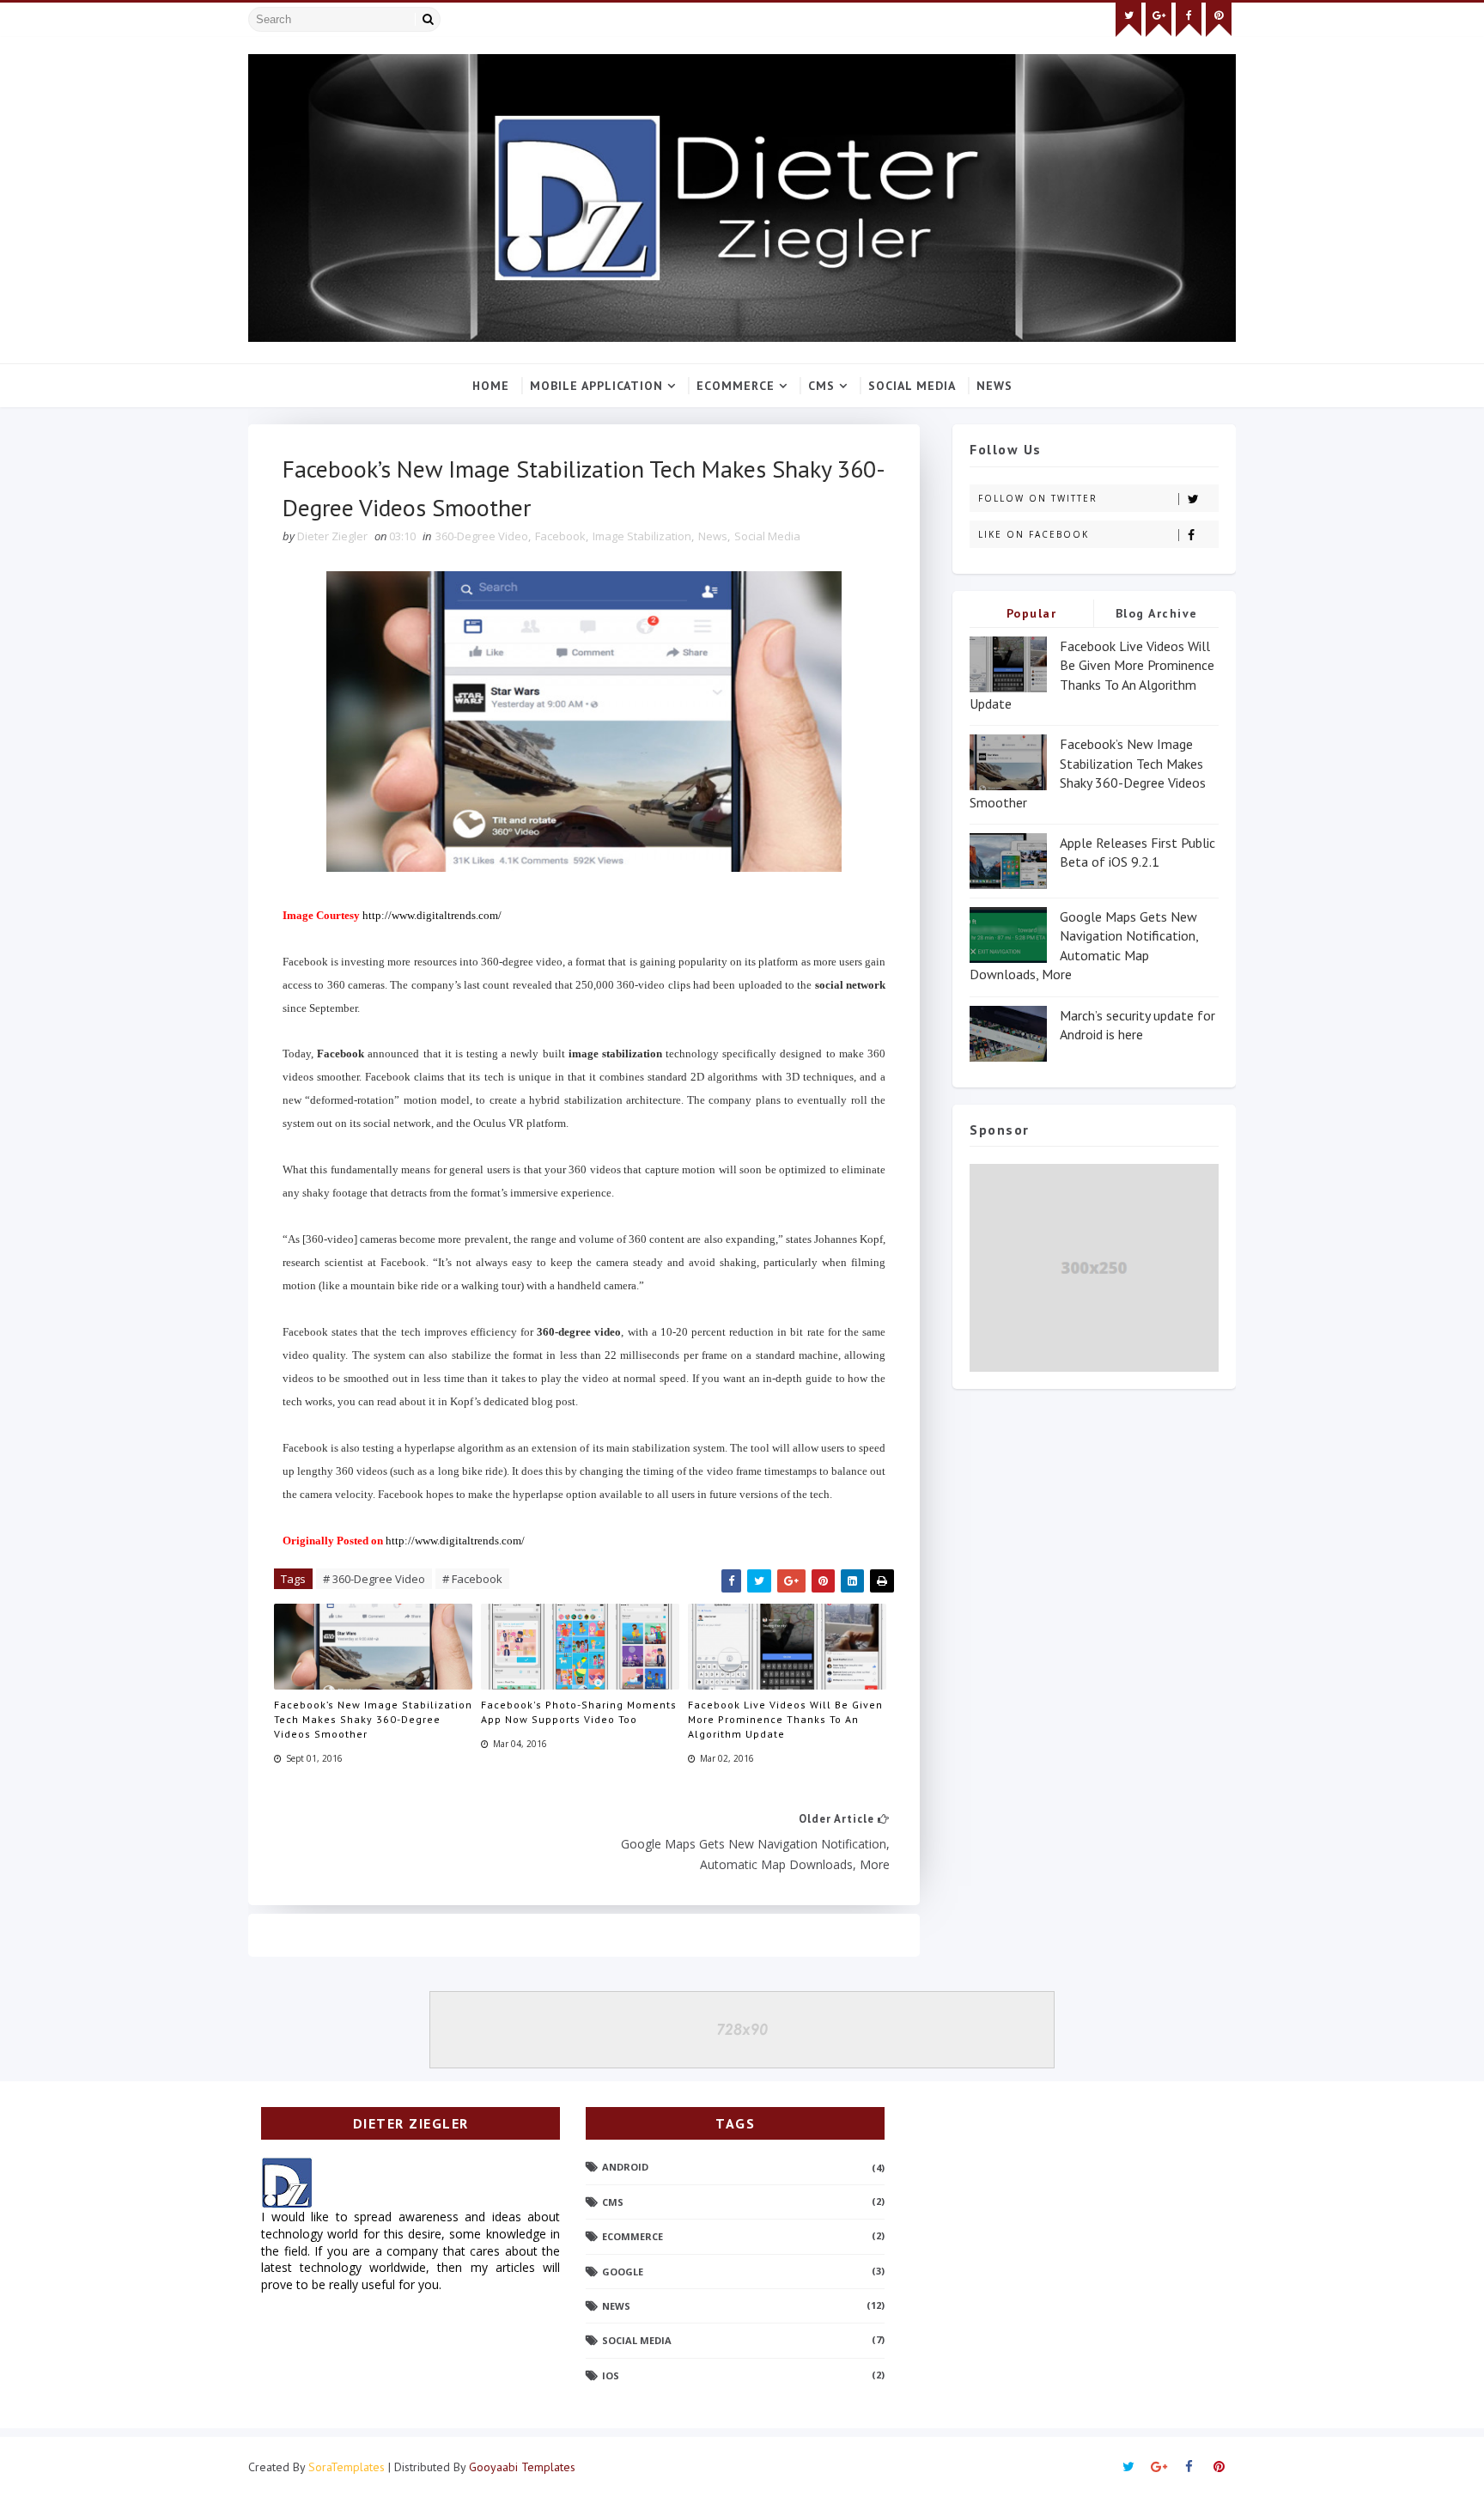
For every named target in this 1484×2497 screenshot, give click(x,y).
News (994, 386)
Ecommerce (736, 386)
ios (611, 2375)
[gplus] (1159, 20)
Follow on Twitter (1038, 498)
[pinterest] (1219, 20)
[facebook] (1189, 20)
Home (491, 386)
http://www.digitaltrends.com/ (432, 915)
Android (625, 2167)
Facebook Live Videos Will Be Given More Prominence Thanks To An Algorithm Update (785, 1719)
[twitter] (1128, 20)
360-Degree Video (482, 536)
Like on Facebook (1034, 534)
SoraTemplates (347, 2467)
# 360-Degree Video (374, 1579)
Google (623, 2272)
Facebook (560, 536)
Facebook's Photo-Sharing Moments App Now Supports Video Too (579, 1712)
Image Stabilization (642, 536)
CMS (821, 386)
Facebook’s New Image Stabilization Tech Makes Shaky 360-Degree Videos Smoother (373, 1719)
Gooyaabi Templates (522, 2467)
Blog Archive (1157, 613)
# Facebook (472, 1579)
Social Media (912, 386)
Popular (1032, 613)
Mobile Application (596, 386)
